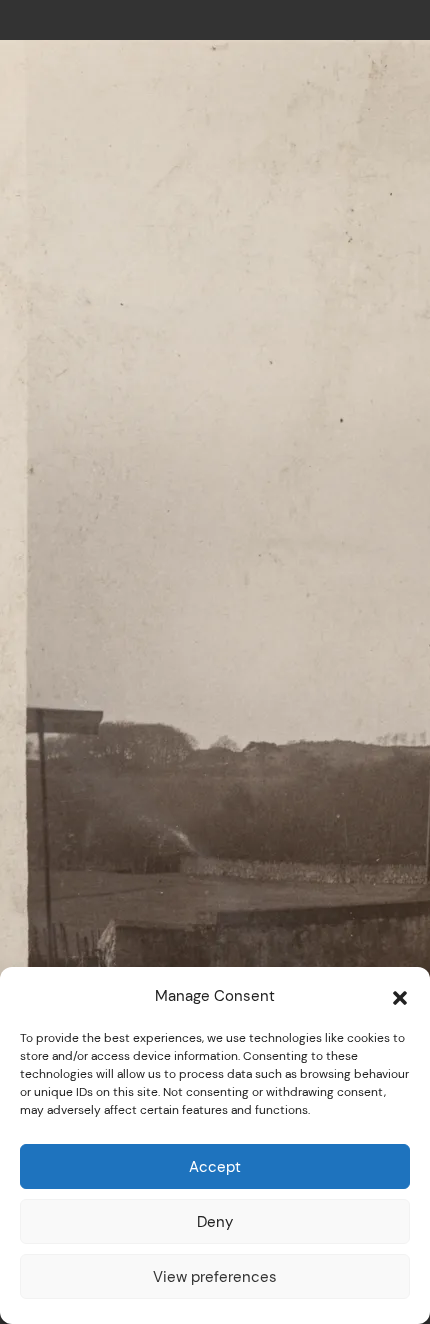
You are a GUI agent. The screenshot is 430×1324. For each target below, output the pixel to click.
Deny (215, 1221)
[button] (400, 996)
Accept (215, 1166)
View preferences (215, 1276)
